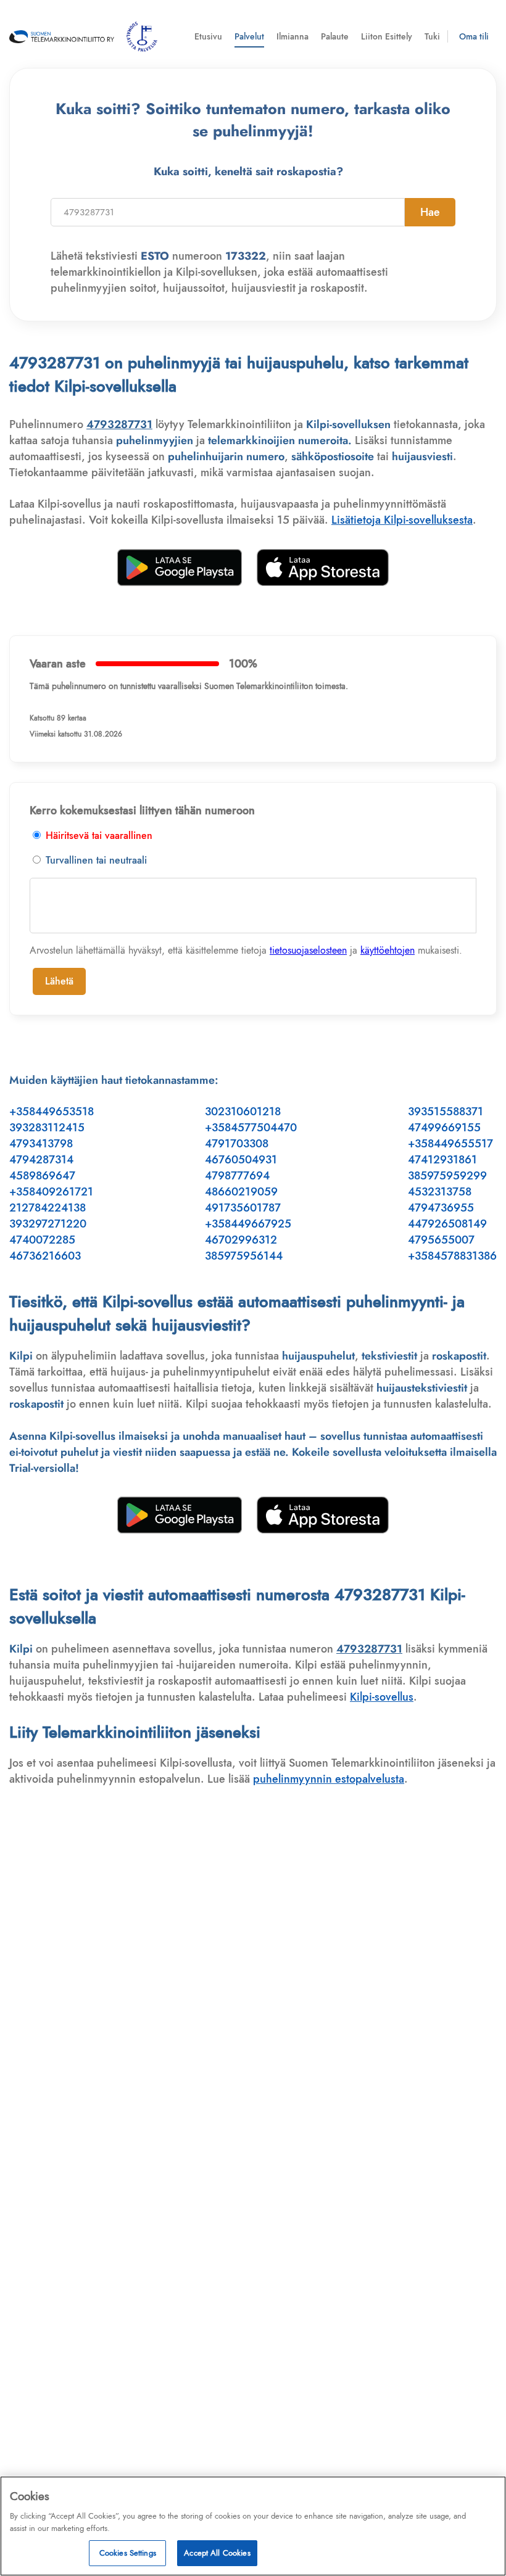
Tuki (432, 36)
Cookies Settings (128, 2553)
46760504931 (241, 1160)
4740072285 (42, 1240)
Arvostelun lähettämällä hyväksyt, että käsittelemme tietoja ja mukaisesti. (246, 950)
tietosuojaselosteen (308, 950)
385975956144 (244, 1256)
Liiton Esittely (387, 36)
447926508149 (447, 1224)
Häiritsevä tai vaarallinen (97, 836)
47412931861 (442, 1160)
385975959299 (447, 1176)
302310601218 (243, 1112)
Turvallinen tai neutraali (95, 860)
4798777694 (237, 1176)
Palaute (335, 36)
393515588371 (446, 1112)
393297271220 (48, 1224)
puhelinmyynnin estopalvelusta (329, 1779)
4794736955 (441, 1208)
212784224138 (48, 1208)
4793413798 (41, 1144)
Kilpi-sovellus (382, 1697)
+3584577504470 (251, 1128)
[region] (253, 2526)
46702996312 (241, 1240)
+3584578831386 (452, 1256)
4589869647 (42, 1176)
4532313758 (440, 1192)
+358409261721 (51, 1192)
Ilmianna (292, 36)
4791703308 (237, 1144)
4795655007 (441, 1240)
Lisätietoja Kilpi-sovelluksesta (402, 520)
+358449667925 (248, 1224)
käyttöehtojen (388, 950)
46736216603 (45, 1256)
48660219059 (241, 1192)
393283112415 (47, 1128)
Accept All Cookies (217, 2553)
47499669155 (444, 1128)
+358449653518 (52, 1112)
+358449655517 (450, 1144)
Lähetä (59, 981)
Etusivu (208, 36)
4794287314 (41, 1160)
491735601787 (243, 1208)
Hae (430, 212)
